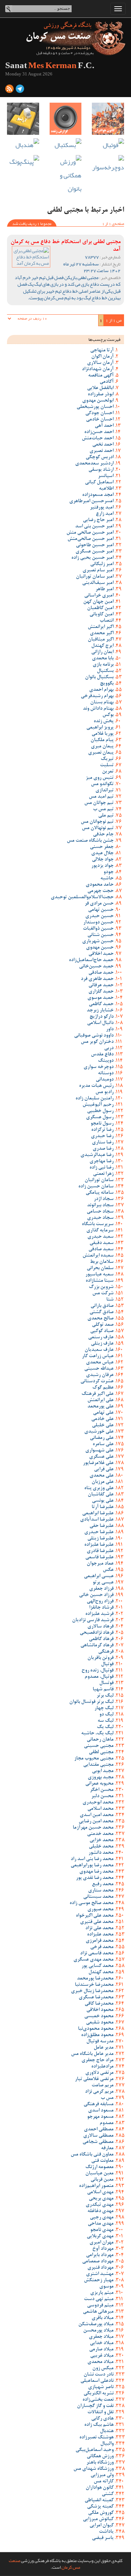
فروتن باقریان (100, 1658)
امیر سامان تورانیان (95, 577)
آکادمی (107, 382)
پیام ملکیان (102, 740)
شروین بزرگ (101, 1287)
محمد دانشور (101, 1853)
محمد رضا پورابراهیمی (92, 1866)
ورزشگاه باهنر (100, 2463)
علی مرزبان (103, 1482)
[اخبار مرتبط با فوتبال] (108, 145)
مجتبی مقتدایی (98, 1765)
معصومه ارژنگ (99, 2167)
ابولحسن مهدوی (98, 401)
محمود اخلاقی (100, 2010)
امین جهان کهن (98, 602)
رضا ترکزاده (102, 1130)
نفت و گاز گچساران (95, 2406)
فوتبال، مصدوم (99, 1677)
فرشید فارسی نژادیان (93, 1620)
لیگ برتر (105, 1696)
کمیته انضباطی (99, 2501)
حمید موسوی (100, 998)
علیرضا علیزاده (99, 1545)
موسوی (106, 2287)
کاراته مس (104, 2482)
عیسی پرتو (103, 1583)
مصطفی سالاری (98, 2136)
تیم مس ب (103, 810)
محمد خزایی (101, 1840)
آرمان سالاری (100, 363)
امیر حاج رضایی (98, 520)
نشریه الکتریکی (99, 2394)
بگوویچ (107, 684)
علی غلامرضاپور (98, 1463)
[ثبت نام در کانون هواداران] (108, 119)
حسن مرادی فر (99, 904)
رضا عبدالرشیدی (97, 1155)
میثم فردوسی (100, 2306)
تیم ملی (106, 816)
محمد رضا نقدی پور (95, 1878)
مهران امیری (101, 2243)
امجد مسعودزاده (98, 495)
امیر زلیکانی (102, 564)
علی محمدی (101, 1476)
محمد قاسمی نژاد (97, 1954)
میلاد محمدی (100, 2362)
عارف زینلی (102, 1344)
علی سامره (103, 1444)
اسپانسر (106, 476)
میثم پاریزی (102, 2293)
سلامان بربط (102, 1262)
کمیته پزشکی (100, 2507)
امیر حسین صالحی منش (90, 533)
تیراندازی (104, 791)
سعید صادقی (101, 1250)
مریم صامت (103, 2086)
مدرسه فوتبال (100, 2042)
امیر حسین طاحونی (95, 546)
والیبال (107, 2444)
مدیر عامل (104, 2048)
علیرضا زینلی (100, 1539)
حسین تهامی (101, 910)
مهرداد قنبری (100, 2268)
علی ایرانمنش (100, 1400)
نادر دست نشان (99, 2375)
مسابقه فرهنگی (99, 2105)
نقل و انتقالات (100, 2413)
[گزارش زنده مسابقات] (66, 119)
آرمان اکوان (102, 357)
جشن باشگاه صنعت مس (90, 841)
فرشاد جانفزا (101, 1608)
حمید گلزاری (101, 992)
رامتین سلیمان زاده (94, 1099)
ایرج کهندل (102, 646)
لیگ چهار (104, 1708)
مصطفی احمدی (99, 2130)
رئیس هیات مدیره (96, 1086)
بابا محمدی (103, 659)
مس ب (107, 2098)
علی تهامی (103, 1413)
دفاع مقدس (102, 1055)
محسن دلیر (102, 1796)
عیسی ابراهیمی (99, 1576)
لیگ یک (105, 1727)
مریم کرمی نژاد (99, 2092)
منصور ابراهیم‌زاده (96, 2186)
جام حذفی (103, 835)
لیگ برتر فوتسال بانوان (91, 1702)
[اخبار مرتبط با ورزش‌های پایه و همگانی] (66, 175)
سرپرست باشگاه (98, 1224)
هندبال (107, 2431)
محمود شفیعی (100, 2023)
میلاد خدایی (102, 2343)
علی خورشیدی (99, 1432)
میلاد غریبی (102, 2356)
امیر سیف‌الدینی (98, 583)
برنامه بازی (103, 665)
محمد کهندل (101, 1973)
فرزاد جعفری (101, 1589)
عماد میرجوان (100, 1564)
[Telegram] (20, 90)
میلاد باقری (103, 2318)
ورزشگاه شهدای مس (93, 2469)
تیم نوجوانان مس (97, 822)
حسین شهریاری (98, 942)
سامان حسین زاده (96, 1187)
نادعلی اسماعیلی (97, 2381)
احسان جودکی (99, 414)
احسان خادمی (100, 420)
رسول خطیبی (100, 1111)
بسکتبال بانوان (99, 678)
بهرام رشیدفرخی (97, 696)
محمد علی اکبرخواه (95, 1916)
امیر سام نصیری (98, 571)
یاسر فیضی (103, 2538)
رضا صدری (103, 1149)
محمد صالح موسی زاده (92, 1903)
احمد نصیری (101, 451)
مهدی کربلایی (100, 2237)
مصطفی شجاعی (98, 2142)
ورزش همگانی (100, 2457)
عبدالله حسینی (99, 1369)
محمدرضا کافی (99, 2004)
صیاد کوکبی (102, 1331)
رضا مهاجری (101, 1162)
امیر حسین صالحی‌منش (90, 539)
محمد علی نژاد (99, 1929)
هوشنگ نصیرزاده (96, 2438)
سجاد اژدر (104, 1199)
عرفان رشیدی (100, 1375)
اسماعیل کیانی (99, 483)
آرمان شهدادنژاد (98, 369)
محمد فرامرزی (100, 1941)
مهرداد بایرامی (100, 2255)
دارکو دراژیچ (101, 1017)
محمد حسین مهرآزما (93, 1828)
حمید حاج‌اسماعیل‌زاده (91, 960)
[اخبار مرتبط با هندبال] (23, 145)
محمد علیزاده (100, 1935)
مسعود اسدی (101, 2111)
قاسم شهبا (103, 1690)
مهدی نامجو (102, 2230)
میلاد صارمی (101, 2350)
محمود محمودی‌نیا (96, 2029)
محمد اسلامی (100, 1809)
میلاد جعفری (101, 2337)
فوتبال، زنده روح (97, 1671)
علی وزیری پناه (99, 1488)
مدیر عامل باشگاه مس (92, 2054)
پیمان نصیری (101, 753)
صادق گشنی (101, 1312)
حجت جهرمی (100, 891)
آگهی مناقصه (101, 376)
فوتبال (107, 1664)
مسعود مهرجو (100, 2117)
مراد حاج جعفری (97, 2061)
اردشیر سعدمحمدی (94, 464)
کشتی (108, 2494)
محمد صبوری (100, 1910)
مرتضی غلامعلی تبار (94, 2079)
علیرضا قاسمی (99, 1558)
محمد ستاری (101, 1891)
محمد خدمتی (100, 1834)
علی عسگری (101, 1457)
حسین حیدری (99, 916)
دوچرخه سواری (99, 1067)
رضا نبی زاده (101, 1168)
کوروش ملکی (101, 2513)
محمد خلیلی (101, 1847)
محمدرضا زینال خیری (92, 1991)
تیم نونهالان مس (98, 828)
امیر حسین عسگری (94, 552)
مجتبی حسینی (99, 1746)
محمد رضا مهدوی (96, 1872)
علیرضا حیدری (99, 1532)
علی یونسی (103, 1501)
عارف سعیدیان (99, 1350)
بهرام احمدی (101, 690)
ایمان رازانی (102, 652)
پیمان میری (102, 747)
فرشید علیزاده (99, 1614)
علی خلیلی (103, 1426)
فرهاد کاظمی (101, 1639)
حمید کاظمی (101, 1004)
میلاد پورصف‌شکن (96, 2325)
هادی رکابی (102, 2419)
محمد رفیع (103, 1885)
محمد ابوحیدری (98, 1803)
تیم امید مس (101, 797)
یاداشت (106, 2532)
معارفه (107, 2149)
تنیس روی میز (100, 778)
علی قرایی (104, 1470)
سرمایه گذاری (100, 1231)
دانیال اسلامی (100, 1023)
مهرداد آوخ (103, 2249)
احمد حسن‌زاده (99, 432)
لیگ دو (106, 1715)
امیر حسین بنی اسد (94, 527)
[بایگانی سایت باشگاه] (23, 119)
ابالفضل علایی (100, 388)
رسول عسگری (100, 1118)
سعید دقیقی (101, 1243)
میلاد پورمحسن (98, 2331)
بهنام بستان (102, 703)
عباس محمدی (100, 1363)
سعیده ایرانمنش (98, 1256)
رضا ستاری (103, 1143)
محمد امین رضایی (96, 1822)
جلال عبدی (102, 854)
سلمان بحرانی (100, 1268)
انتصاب (107, 621)
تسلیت (107, 766)
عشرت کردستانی (97, 1382)
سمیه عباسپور (99, 1275)
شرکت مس (103, 1294)
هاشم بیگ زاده (99, 2425)
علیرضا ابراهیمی (98, 1514)
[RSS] (9, 90)
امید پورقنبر (102, 508)
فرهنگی (106, 1652)
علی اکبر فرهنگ (97, 1394)
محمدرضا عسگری (96, 1998)
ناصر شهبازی (101, 2387)
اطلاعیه (106, 489)
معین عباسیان (99, 2174)
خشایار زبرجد (100, 1011)
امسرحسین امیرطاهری (91, 502)
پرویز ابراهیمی (100, 728)
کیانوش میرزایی (98, 2519)
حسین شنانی (100, 935)
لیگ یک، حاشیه (97, 1734)
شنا (110, 1300)
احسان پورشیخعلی (95, 407)
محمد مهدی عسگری (93, 1960)
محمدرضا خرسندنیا (94, 1985)
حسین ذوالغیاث (98, 929)
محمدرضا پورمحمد (95, 1979)
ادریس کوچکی (100, 458)
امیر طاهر (104, 590)
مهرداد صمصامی (98, 2262)
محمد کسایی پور (97, 1966)
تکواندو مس (102, 784)
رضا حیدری (102, 1136)
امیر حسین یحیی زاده (92, 558)
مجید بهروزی (101, 1778)
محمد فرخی (102, 1947)
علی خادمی (102, 1419)
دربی (109, 1048)
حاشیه (107, 879)
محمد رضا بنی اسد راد (92, 1859)
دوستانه (106, 1074)
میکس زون (103, 2369)
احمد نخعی (103, 445)
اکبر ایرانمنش (101, 627)
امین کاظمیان (100, 608)
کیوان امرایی (101, 2526)
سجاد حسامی (100, 1212)
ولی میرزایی (102, 2475)
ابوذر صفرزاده (101, 395)
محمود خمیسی (99, 2017)
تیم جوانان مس (99, 803)
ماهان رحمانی (100, 1740)
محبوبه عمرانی (99, 1784)
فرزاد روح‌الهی (100, 1602)
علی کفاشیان (101, 1495)
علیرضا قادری (100, 1551)
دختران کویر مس (97, 1042)
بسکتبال (105, 671)
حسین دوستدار (98, 923)
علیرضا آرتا (103, 1507)
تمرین (108, 772)
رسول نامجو (102, 1124)
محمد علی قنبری (97, 1922)
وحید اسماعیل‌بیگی (94, 2450)
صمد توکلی (103, 1325)
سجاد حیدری (100, 1218)
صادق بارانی (102, 1306)
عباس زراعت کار (98, 1356)
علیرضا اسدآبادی (97, 1520)
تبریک (107, 759)
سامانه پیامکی (100, 1193)
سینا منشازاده (100, 1281)
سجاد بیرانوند (100, 1206)
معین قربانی (102, 2180)
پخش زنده (104, 722)
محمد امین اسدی (97, 1815)
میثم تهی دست (99, 2299)
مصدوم (107, 2123)
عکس (108, 1570)
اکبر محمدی (102, 634)
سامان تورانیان (99, 1180)
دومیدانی (105, 1080)
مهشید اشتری (100, 2274)
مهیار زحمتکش (99, 2281)
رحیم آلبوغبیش (98, 1105)
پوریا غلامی (103, 734)
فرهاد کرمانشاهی (97, 1646)
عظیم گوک (103, 1388)
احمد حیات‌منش (98, 439)
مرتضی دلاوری (99, 2073)
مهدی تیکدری (100, 2205)
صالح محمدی (100, 1319)
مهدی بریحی (101, 2199)
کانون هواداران (100, 2488)
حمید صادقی (101, 973)
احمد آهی (104, 426)
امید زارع (105, 514)
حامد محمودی (100, 885)
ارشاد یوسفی (101, 470)
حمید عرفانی (101, 986)
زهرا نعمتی (103, 1174)
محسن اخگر (102, 1790)
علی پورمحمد (100, 1407)
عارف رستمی (101, 1338)
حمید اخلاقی (101, 954)
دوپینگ (106, 1061)
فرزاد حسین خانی (96, 1595)
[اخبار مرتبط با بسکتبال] (66, 145)
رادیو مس (104, 1092)
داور (110, 1030)
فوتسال (106, 1683)
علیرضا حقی (101, 1526)
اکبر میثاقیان (101, 640)
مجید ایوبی (103, 1771)
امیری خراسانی (99, 596)
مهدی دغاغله (100, 2211)
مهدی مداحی (101, 2224)
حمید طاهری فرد (97, 979)
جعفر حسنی (102, 847)
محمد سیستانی (98, 1897)
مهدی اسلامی (100, 2193)
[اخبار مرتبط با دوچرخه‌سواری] (108, 165)
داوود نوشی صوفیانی (94, 1036)
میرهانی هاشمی (98, 2312)
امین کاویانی (101, 615)
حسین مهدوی (100, 948)
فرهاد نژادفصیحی (97, 1633)
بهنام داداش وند (98, 709)
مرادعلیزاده (102, 2067)
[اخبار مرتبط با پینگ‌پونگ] (23, 162)
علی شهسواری (99, 1451)
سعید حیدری (100, 1237)
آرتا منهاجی (102, 351)
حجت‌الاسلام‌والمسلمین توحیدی (82, 898)
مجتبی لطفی (101, 1752)
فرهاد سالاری (100, 1627)
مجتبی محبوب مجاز (94, 1759)
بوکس (108, 715)
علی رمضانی (102, 1438)
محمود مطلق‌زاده (97, 2035)
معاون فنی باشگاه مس (92, 2155)
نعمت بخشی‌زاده (98, 2400)
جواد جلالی (103, 860)
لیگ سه (105, 1721)
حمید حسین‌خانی (96, 967)
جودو (108, 872)
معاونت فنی (102, 2161)
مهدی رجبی (102, 2218)
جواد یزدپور (102, 866)
